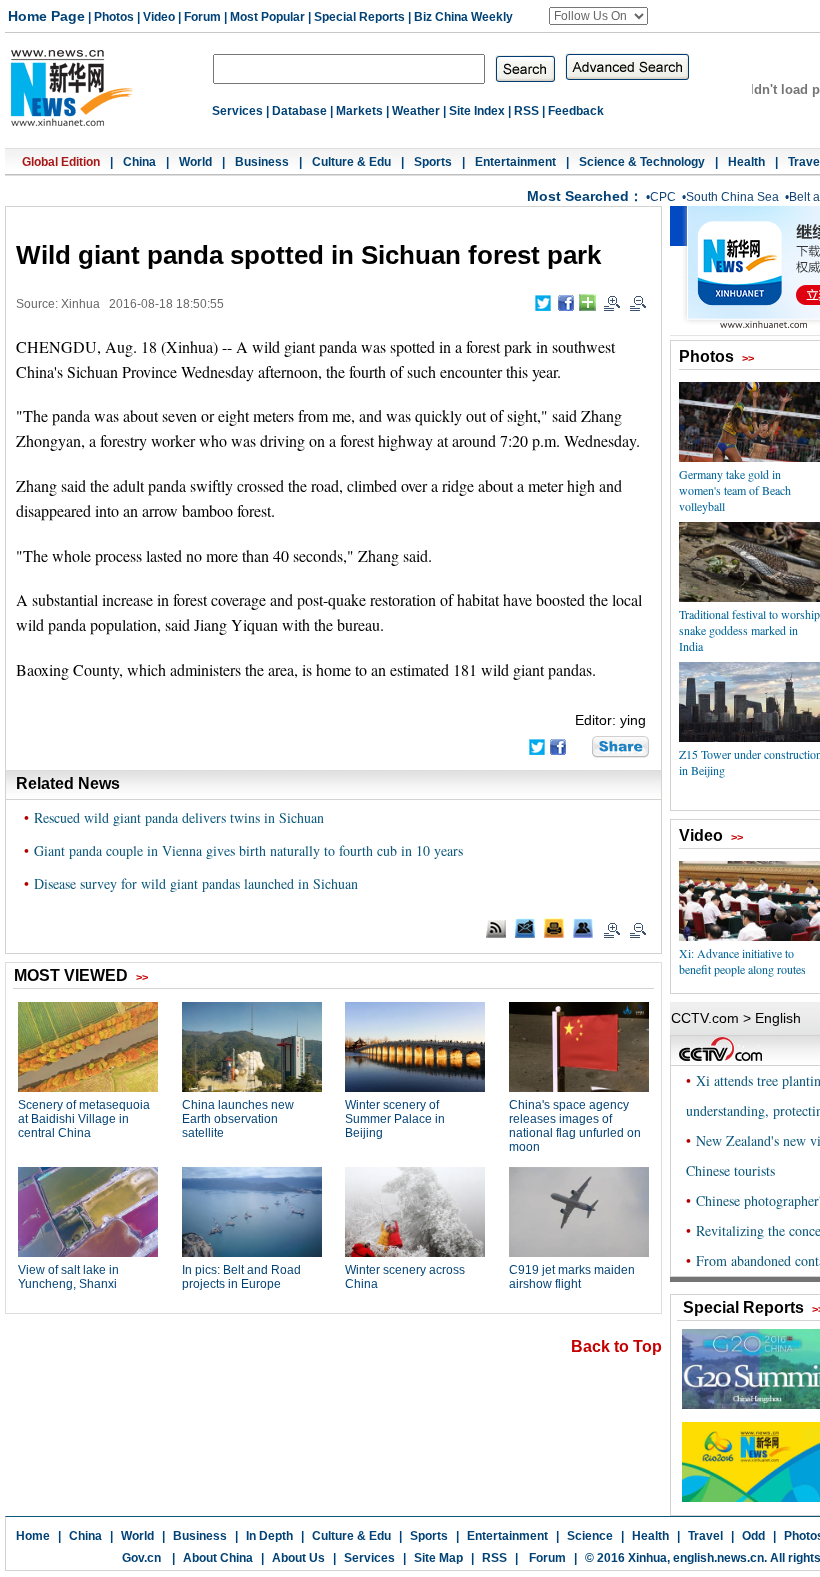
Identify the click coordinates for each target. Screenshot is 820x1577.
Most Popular (267, 17)
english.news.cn (718, 1558)
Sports (433, 162)
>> (748, 358)
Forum (202, 17)
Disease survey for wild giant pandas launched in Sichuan (196, 883)
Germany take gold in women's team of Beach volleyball (735, 490)
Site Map (438, 1558)
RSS (526, 111)
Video (159, 17)
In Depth (269, 1536)
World (195, 162)
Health (746, 162)
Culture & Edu (351, 162)
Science (590, 1536)
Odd (753, 1536)
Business (262, 162)
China (139, 162)
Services (237, 111)
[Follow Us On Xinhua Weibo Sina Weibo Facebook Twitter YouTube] (598, 16)
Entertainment (515, 162)
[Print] (554, 928)
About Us (298, 1558)
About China (218, 1558)
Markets (359, 111)
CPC (663, 197)
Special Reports (359, 17)
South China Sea (732, 197)
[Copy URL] (583, 928)
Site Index (477, 111)
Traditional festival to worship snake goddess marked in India (749, 630)
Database (299, 111)
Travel (705, 1536)
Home (33, 1536)
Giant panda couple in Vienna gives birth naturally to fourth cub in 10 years (248, 850)
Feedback (576, 111)
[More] (587, 302)
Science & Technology (642, 162)
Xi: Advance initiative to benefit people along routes (742, 961)
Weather (416, 111)
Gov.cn (141, 1558)
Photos (114, 17)
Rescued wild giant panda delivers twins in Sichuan (179, 817)
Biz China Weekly (463, 17)
